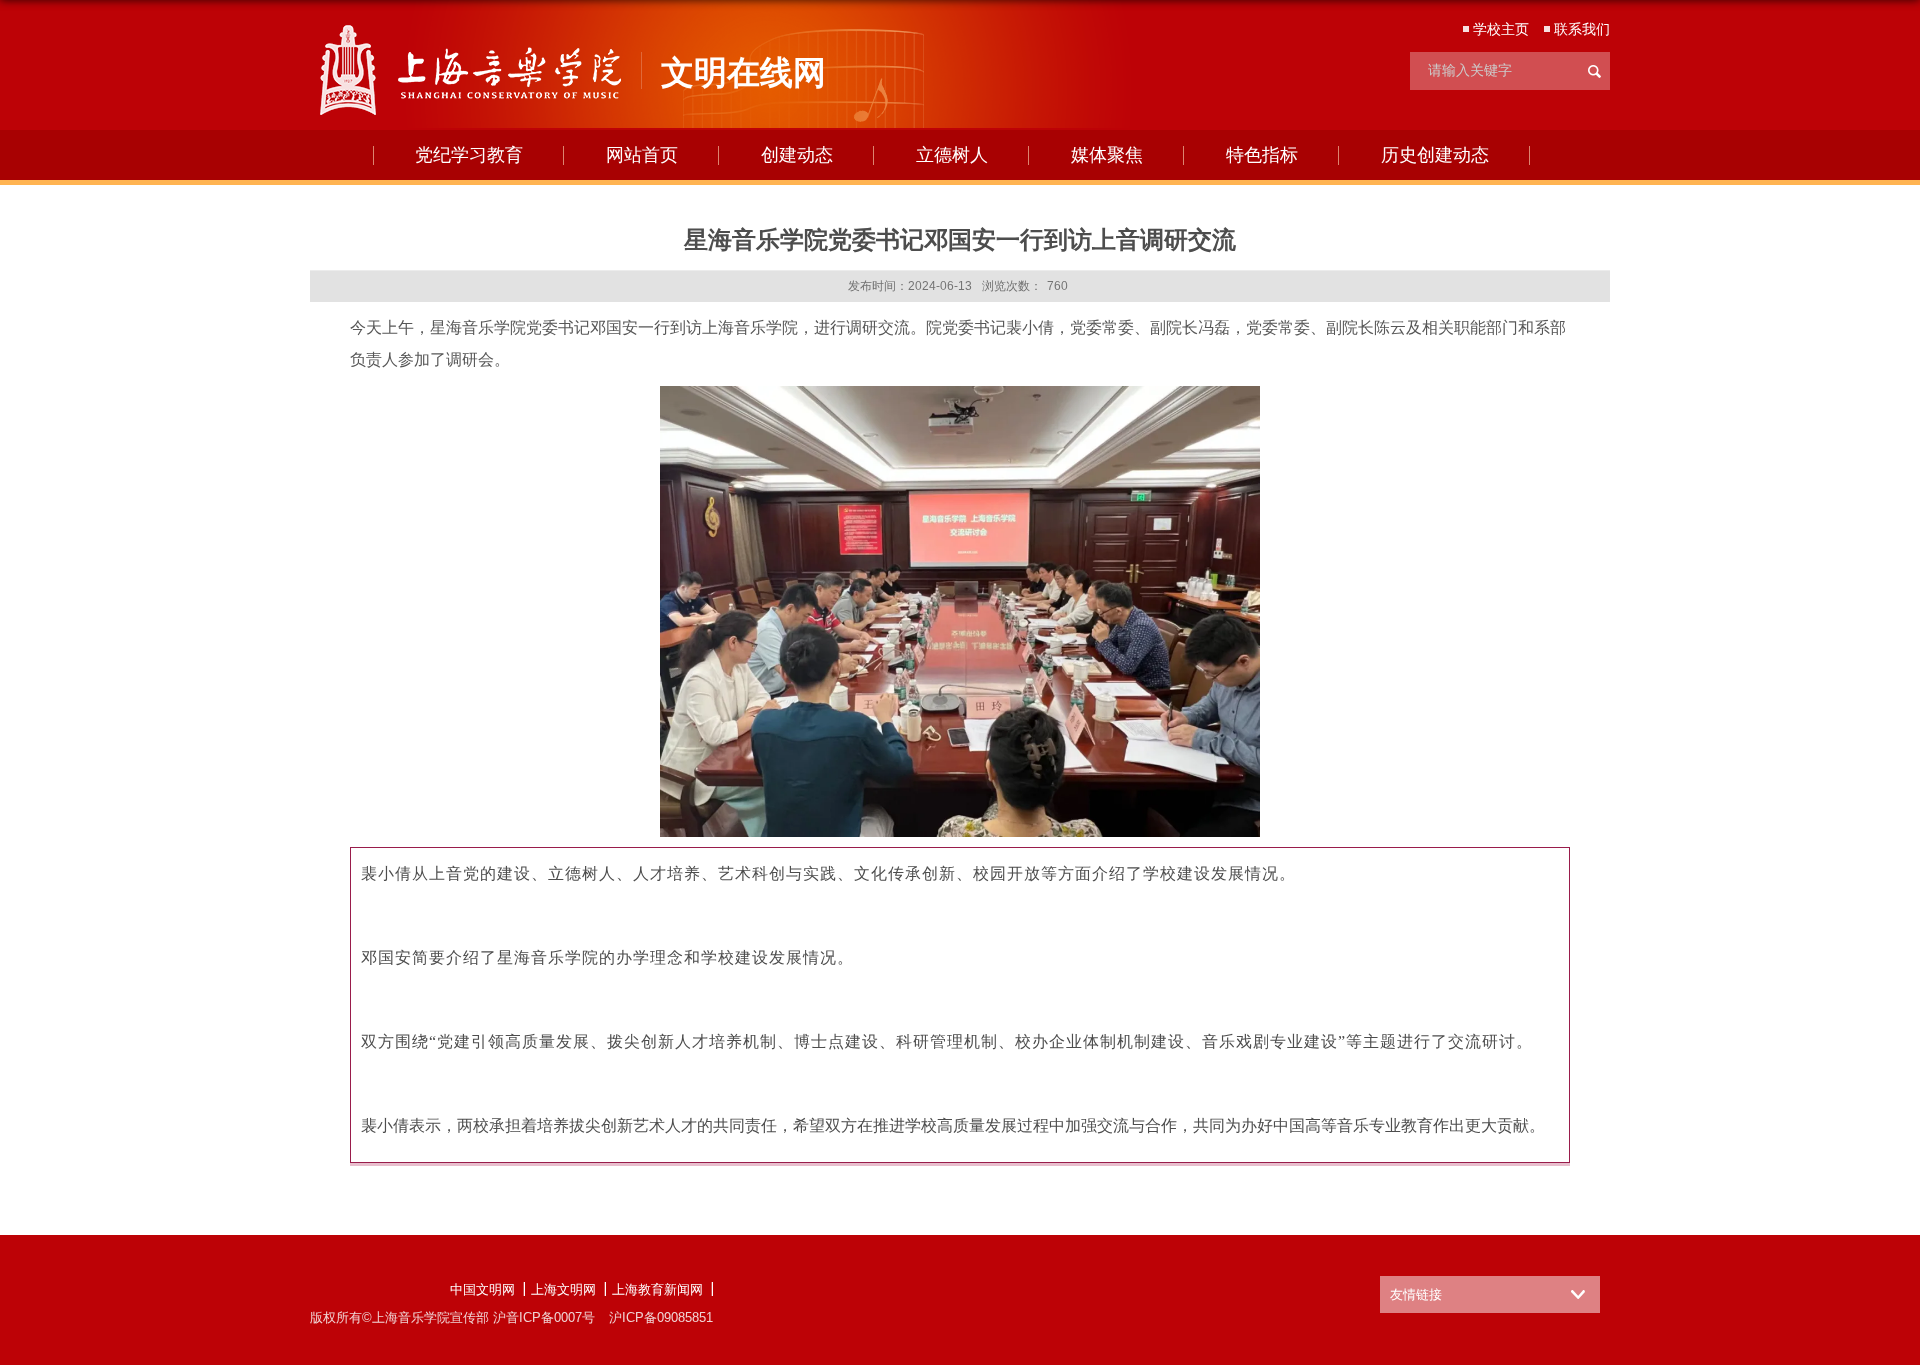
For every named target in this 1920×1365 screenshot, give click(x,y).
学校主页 (1501, 29)
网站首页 (642, 155)
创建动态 (797, 155)
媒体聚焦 (1107, 155)
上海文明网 (563, 1289)
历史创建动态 (1435, 155)
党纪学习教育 (469, 155)
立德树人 (952, 155)
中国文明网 (482, 1289)
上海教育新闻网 (657, 1289)
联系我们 (1582, 29)
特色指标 (1262, 155)
